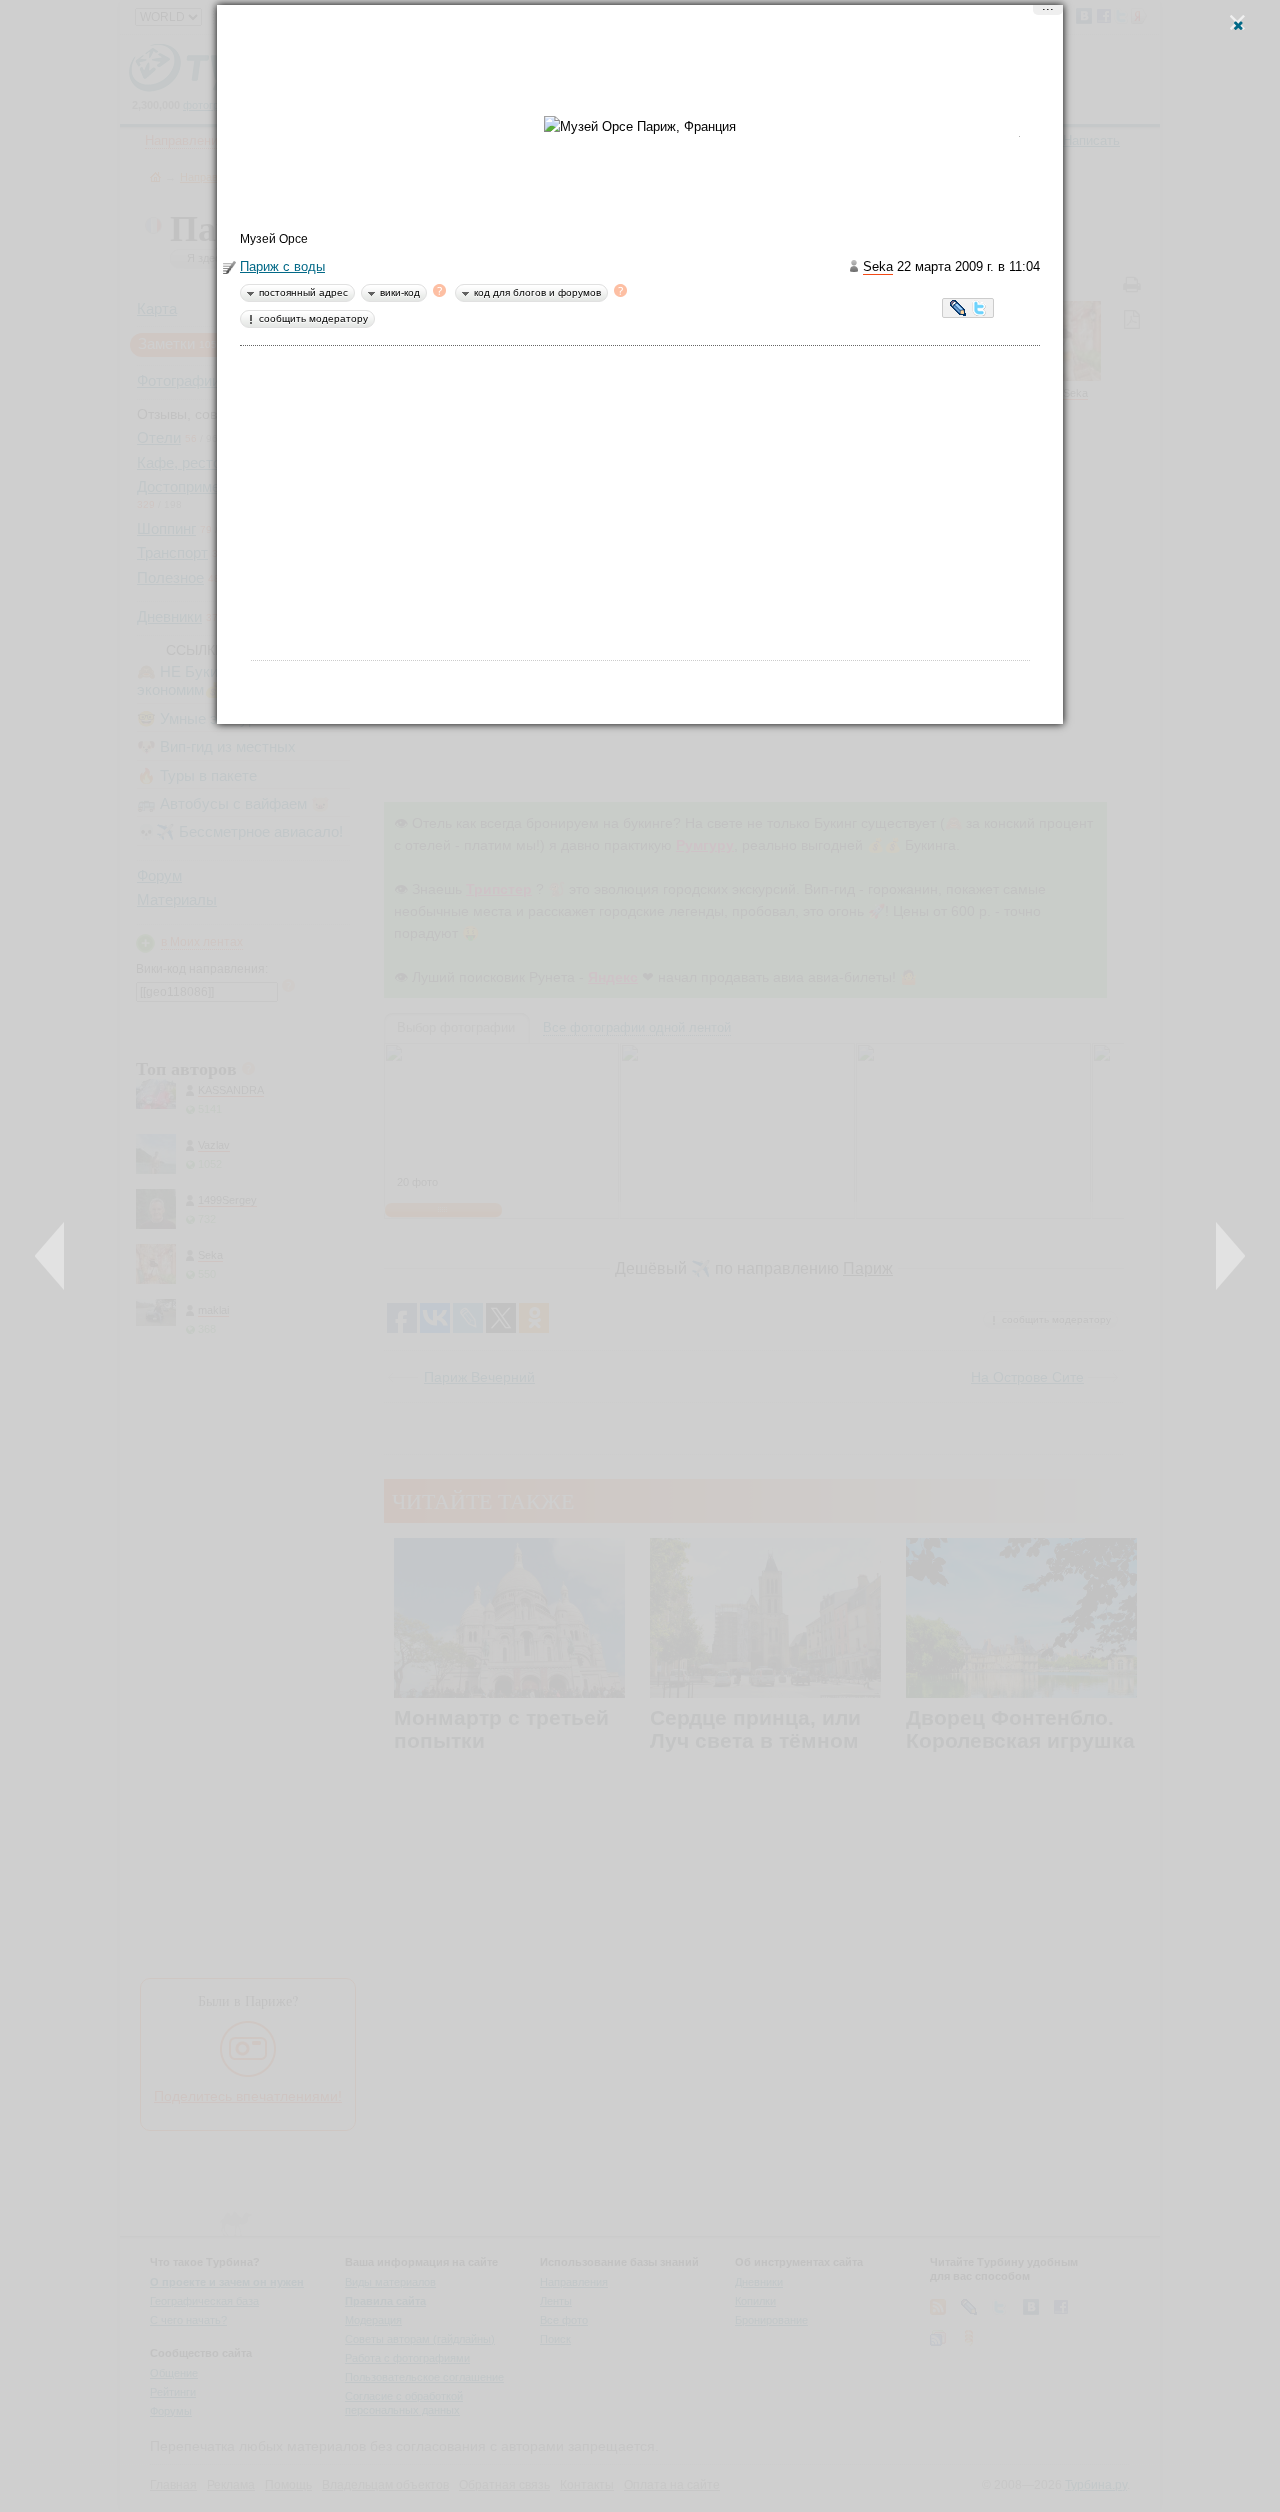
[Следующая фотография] (1230, 1256)
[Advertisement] (640, 65)
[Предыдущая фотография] (49, 1256)
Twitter (979, 310)
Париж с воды (282, 266)
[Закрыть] (1237, 22)
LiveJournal (958, 310)
